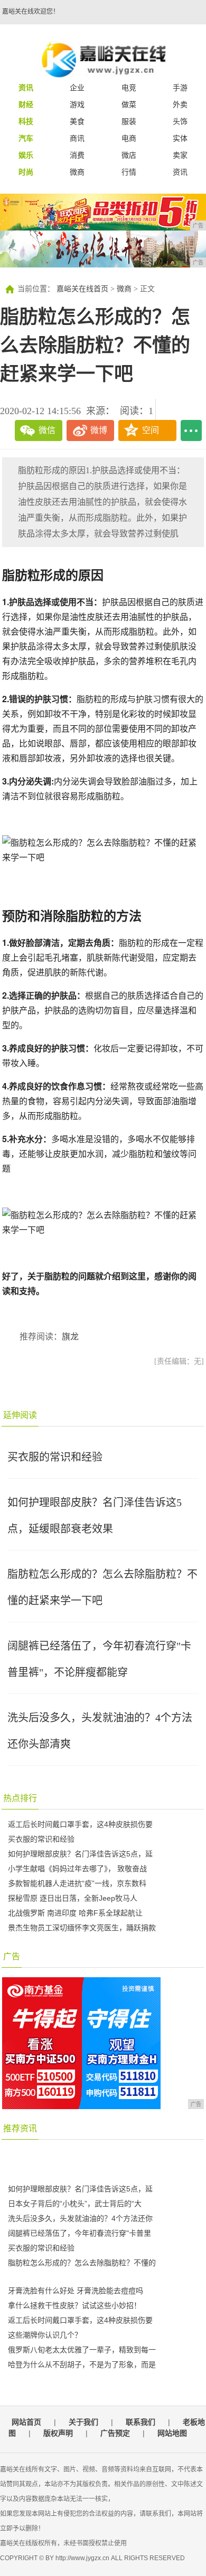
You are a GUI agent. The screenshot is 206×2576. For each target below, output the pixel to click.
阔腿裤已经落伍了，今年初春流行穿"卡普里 (79, 2233)
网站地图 (172, 2433)
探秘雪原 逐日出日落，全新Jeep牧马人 (73, 1898)
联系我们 (141, 2422)
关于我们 (83, 2422)
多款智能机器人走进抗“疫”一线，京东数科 (77, 1883)
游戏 (77, 104)
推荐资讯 (20, 2128)
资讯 (180, 172)
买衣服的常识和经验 (55, 1457)
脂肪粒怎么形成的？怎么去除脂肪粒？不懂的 (82, 2263)
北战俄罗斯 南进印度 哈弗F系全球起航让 (75, 1913)
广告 (12, 1956)
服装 (129, 121)
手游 (180, 88)
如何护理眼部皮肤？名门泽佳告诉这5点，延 (80, 1854)
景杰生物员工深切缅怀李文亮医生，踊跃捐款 (82, 1928)
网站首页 (26, 2422)
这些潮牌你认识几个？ (45, 2335)
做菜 (129, 104)
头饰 (180, 121)
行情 (129, 172)
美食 (77, 121)
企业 (77, 88)
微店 (129, 155)
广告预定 (115, 2433)
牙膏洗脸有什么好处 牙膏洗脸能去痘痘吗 (76, 2291)
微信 (47, 430)
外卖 (180, 104)
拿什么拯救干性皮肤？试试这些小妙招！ (74, 2305)
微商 (77, 172)
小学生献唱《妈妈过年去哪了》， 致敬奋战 (77, 1869)
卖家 (180, 155)
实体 (180, 138)
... (191, 430)
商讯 (77, 138)
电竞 (129, 88)
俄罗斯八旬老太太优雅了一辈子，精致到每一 (82, 2350)
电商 (129, 138)
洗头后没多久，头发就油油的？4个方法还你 (80, 2218)
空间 (151, 430)
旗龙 (70, 1337)
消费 (77, 155)
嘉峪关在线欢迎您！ (31, 12)
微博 (99, 430)
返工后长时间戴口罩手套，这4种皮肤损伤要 (80, 1824)
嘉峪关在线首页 (82, 289)
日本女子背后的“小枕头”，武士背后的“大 (75, 2204)
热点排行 (20, 1798)
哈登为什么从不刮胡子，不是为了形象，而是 (82, 2364)
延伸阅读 (20, 1415)
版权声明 (58, 2433)
